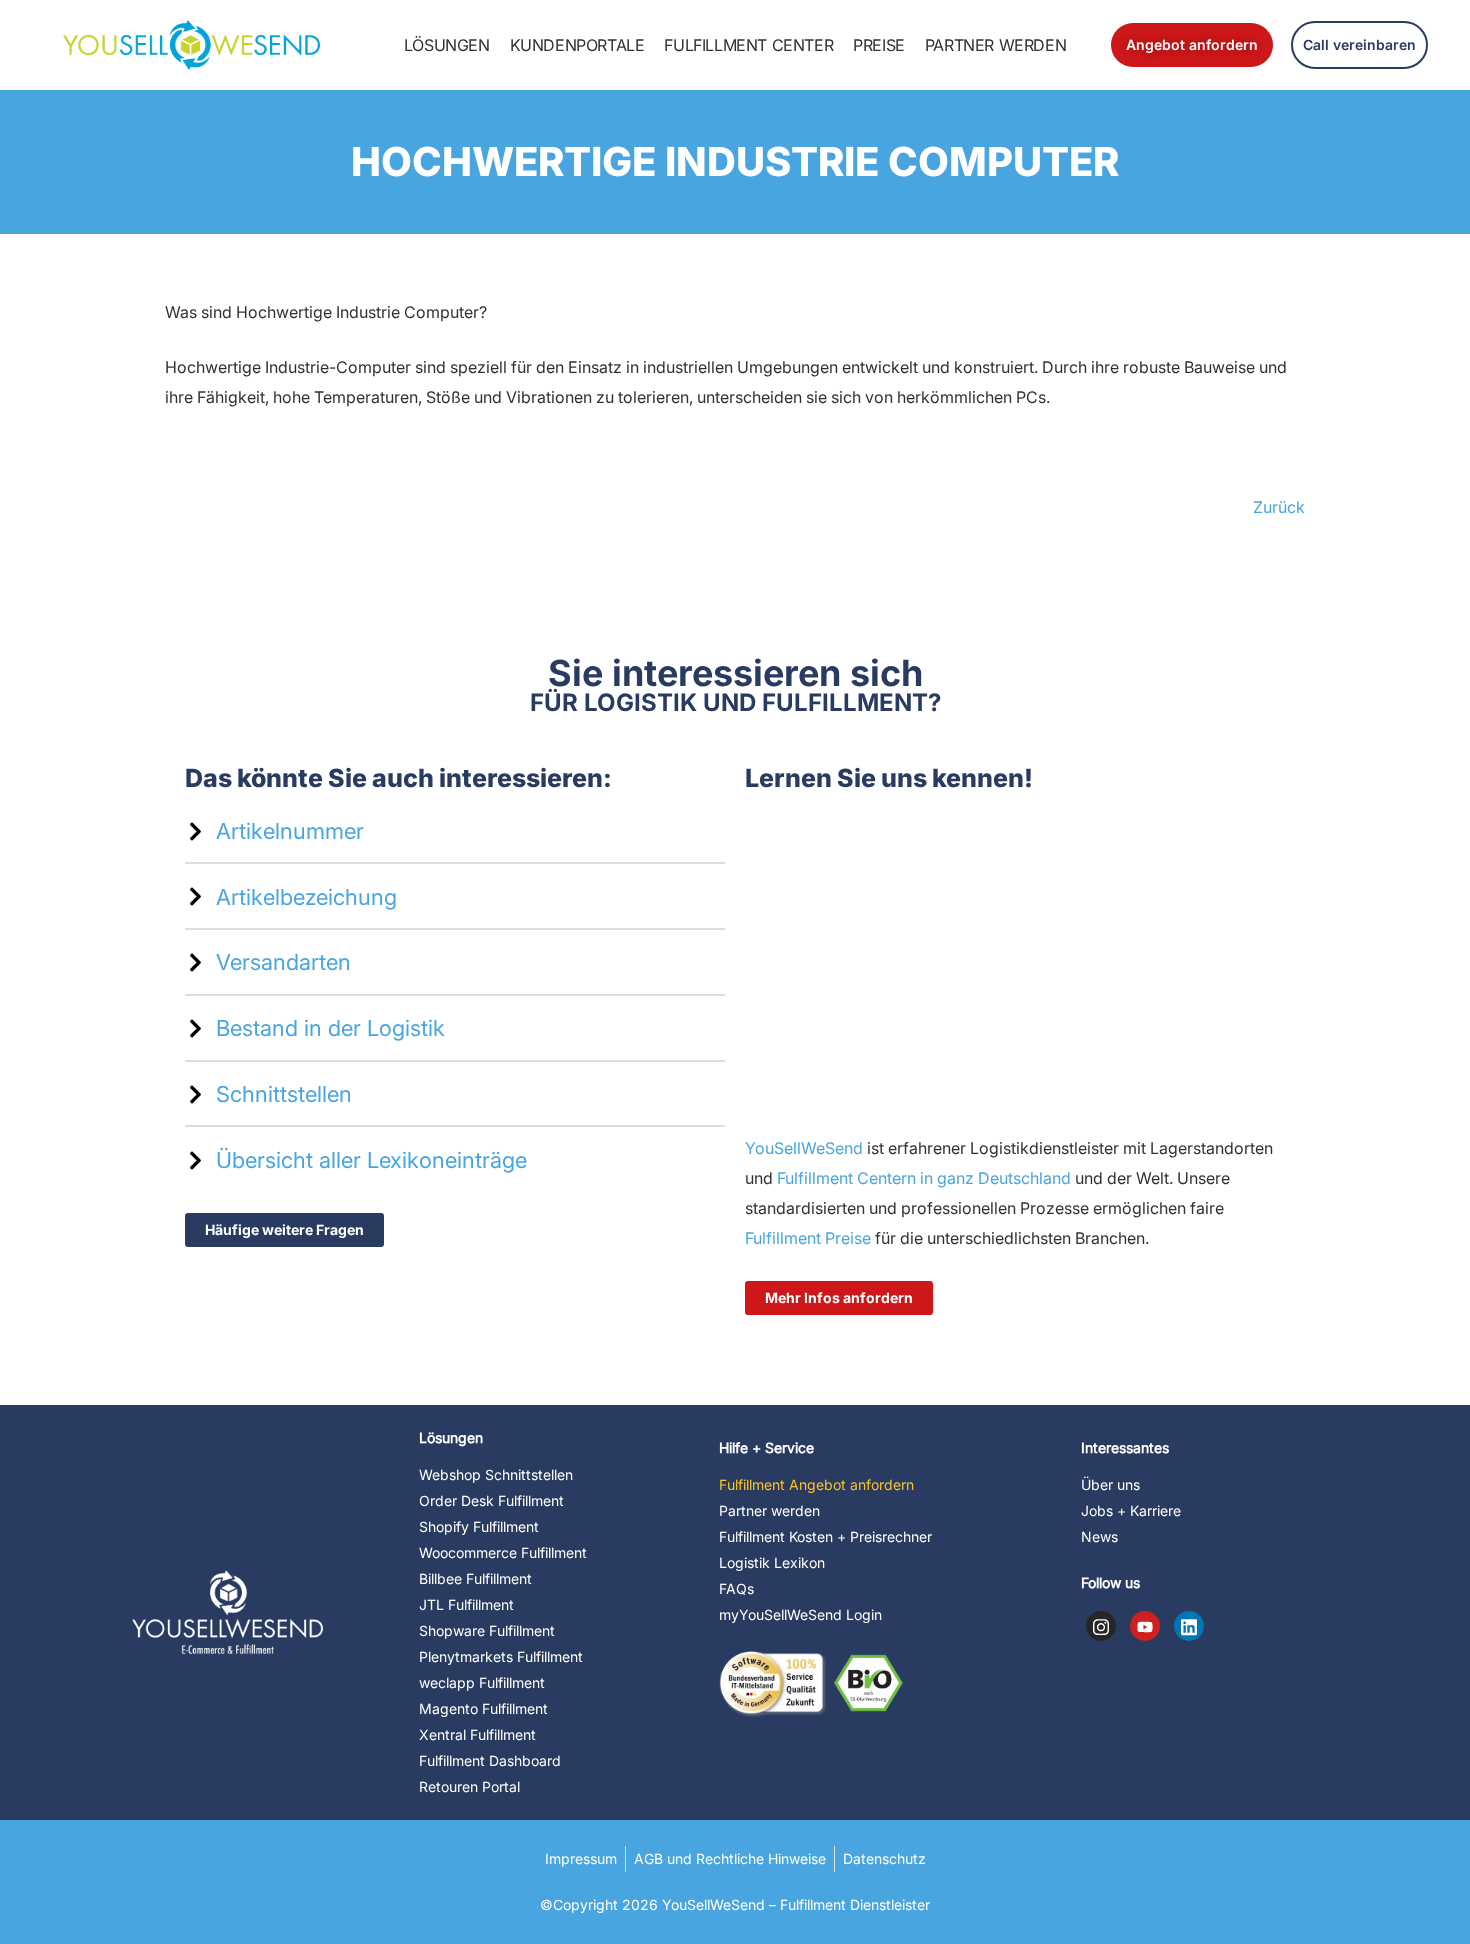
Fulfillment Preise (808, 1238)
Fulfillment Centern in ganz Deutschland (924, 1178)
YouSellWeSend (804, 1148)
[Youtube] (1145, 1626)
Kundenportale (577, 45)
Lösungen (447, 45)
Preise (879, 45)
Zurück (1279, 507)
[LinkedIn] (1189, 1626)
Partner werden (995, 45)
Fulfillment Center (748, 45)
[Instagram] (1101, 1626)
